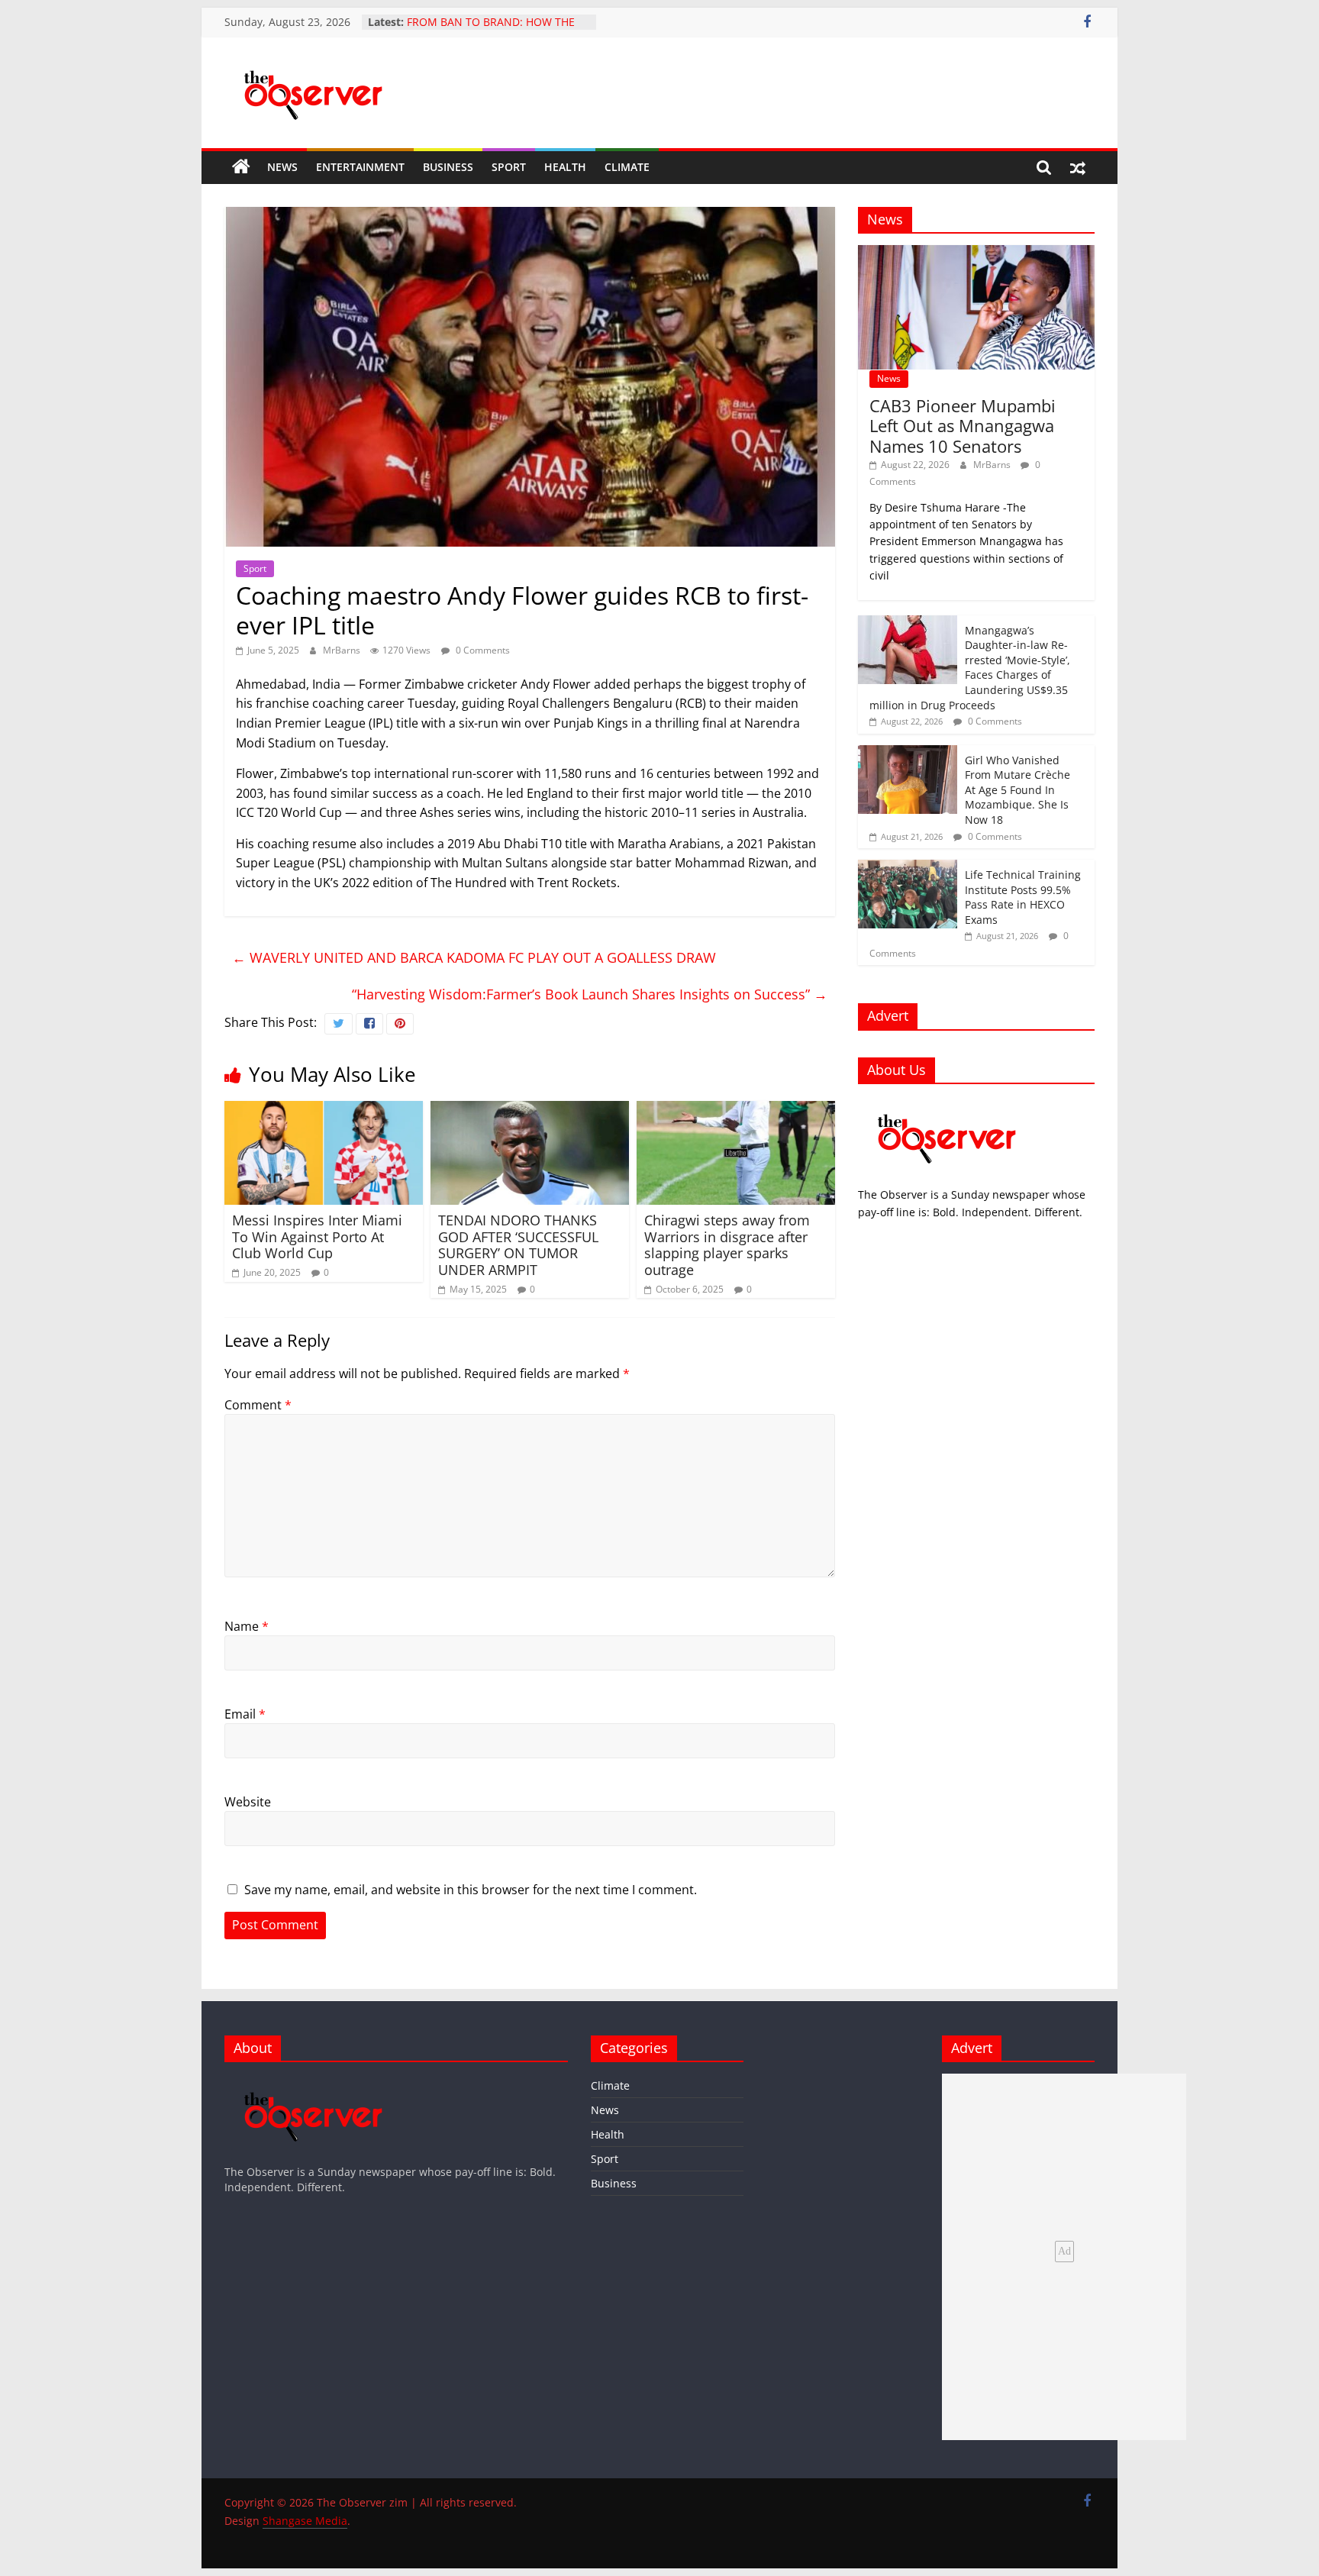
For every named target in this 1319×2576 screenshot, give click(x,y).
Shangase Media (305, 2521)
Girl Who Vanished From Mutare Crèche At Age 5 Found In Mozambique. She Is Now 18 (1017, 790)
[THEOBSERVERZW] (314, 2081)
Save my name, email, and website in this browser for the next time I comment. (471, 1890)
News (282, 167)
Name (247, 1626)
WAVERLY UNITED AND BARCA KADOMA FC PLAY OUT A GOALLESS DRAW (474, 957)
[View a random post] (1078, 167)
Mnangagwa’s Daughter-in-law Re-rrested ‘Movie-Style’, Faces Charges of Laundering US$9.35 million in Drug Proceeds (970, 668)
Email (245, 1714)
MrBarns (343, 650)
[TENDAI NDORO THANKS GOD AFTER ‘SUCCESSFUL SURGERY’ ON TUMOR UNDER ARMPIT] (530, 1110)
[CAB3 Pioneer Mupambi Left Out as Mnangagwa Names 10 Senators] (976, 253)
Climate (627, 167)
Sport (509, 167)
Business (448, 167)
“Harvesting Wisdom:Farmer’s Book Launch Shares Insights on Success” (590, 994)
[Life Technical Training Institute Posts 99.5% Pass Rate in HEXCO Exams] (908, 868)
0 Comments (482, 650)
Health (565, 167)
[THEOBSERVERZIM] (947, 1104)
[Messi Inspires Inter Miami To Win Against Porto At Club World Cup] (324, 1110)
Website (248, 1802)
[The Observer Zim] (241, 167)
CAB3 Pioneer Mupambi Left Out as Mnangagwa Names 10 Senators (963, 426)
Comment (258, 1405)
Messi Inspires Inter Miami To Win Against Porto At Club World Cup (317, 1236)
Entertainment (360, 167)
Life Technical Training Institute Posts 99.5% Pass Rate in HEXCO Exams (1023, 897)
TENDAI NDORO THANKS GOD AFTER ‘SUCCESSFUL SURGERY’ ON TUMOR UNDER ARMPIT (518, 1245)
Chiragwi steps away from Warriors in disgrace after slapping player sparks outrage (727, 1245)
